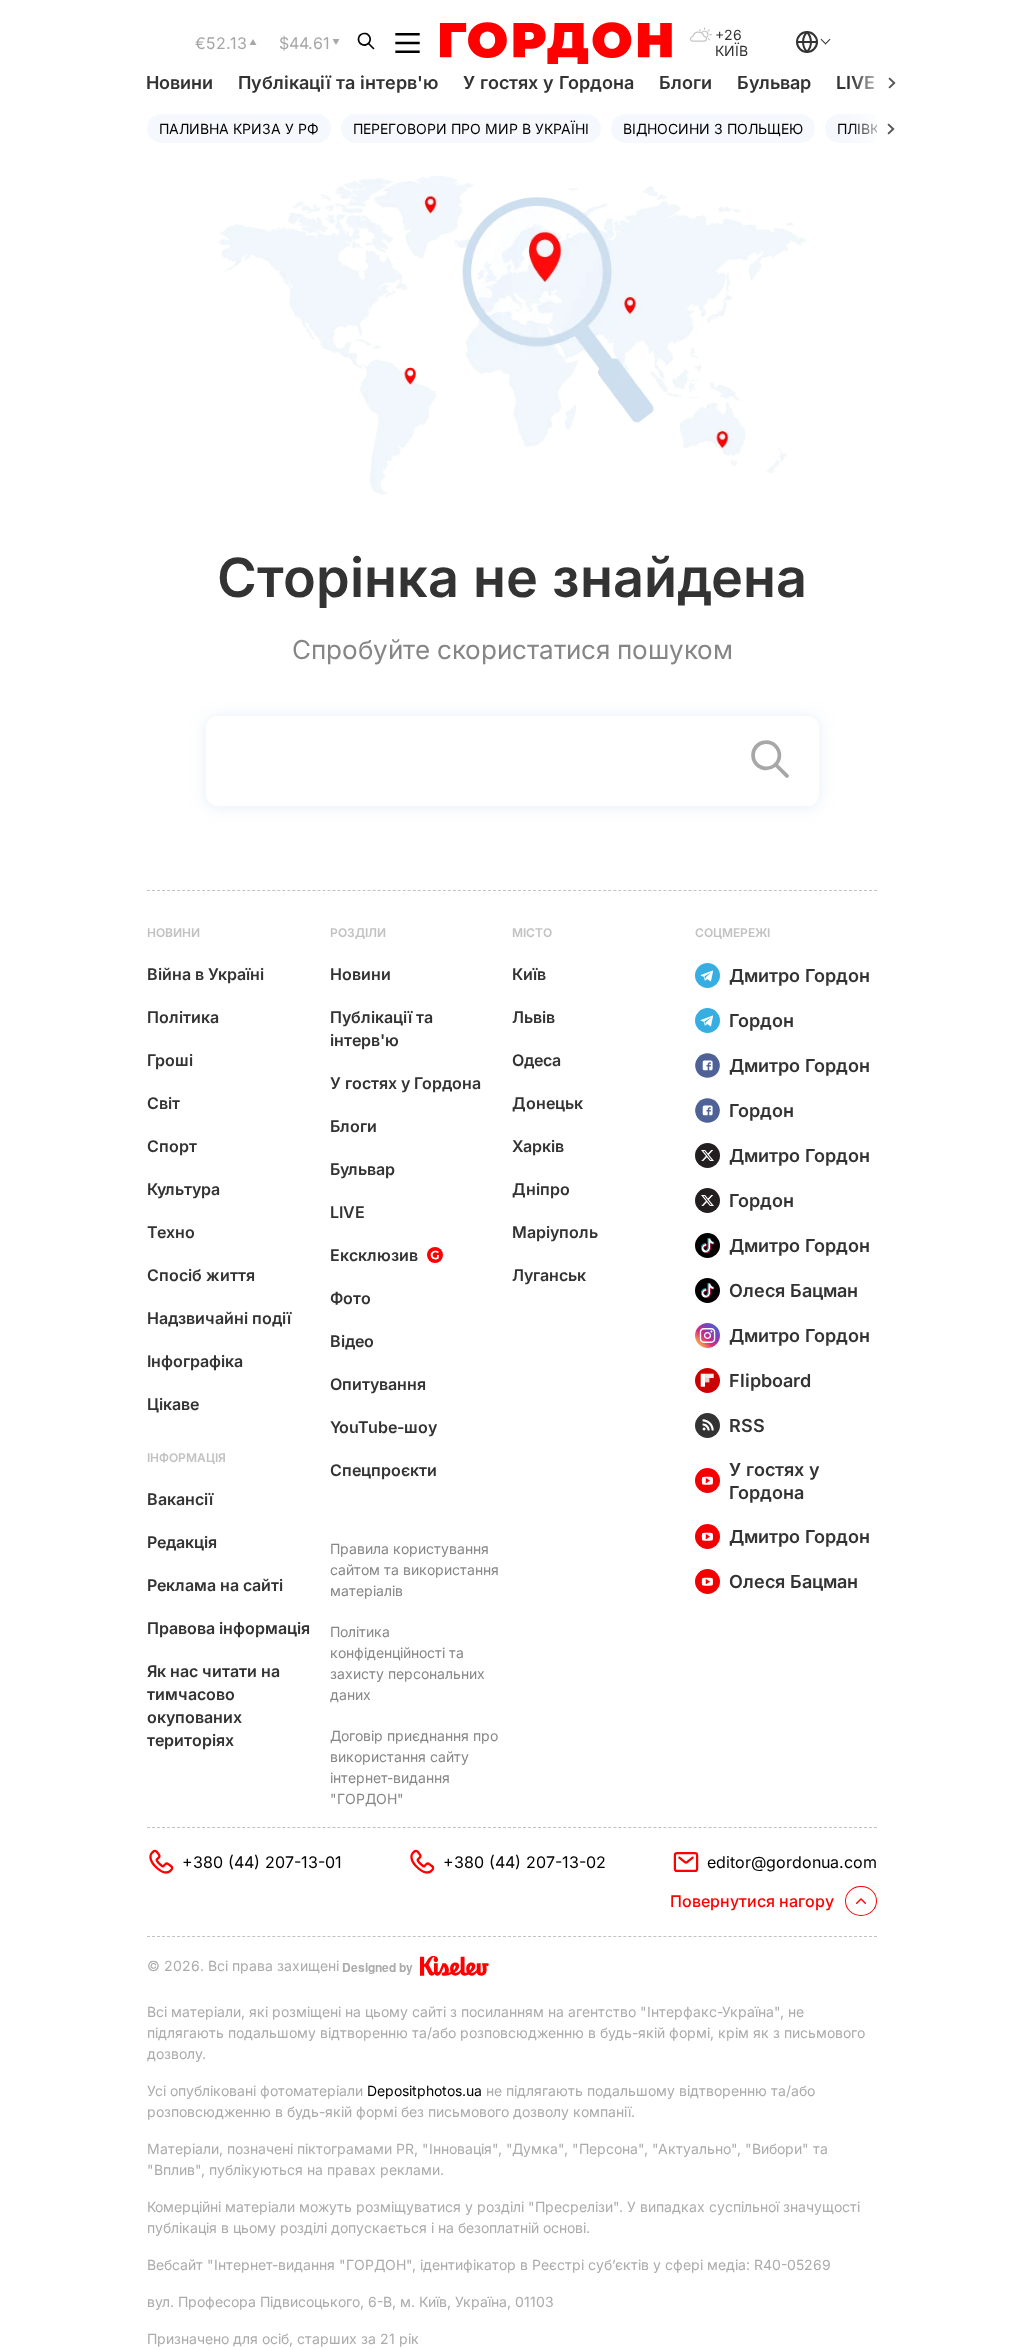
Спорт (172, 1146)
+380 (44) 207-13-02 (524, 1862)
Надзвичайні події (219, 1318)
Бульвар (774, 82)
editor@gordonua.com (792, 1862)
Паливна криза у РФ (239, 128)
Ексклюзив (374, 1255)
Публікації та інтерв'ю (338, 82)
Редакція (182, 1542)
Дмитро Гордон (799, 975)
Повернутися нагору (752, 1901)
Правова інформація (228, 1628)
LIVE (347, 1212)
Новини (179, 82)
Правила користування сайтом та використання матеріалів (414, 1569)
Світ (163, 1103)
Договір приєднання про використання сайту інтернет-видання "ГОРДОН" (414, 1767)
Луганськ (549, 1275)
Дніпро (541, 1189)
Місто (532, 932)
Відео (352, 1341)
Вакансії (180, 1499)
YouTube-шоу (383, 1427)
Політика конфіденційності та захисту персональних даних (407, 1663)
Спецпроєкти (383, 1470)
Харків (538, 1146)
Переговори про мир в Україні (471, 128)
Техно (171, 1232)
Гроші (170, 1060)
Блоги (685, 82)
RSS (747, 1425)
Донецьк (547, 1103)
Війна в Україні (205, 974)
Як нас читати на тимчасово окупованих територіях (213, 1705)
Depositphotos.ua (424, 2090)
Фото (350, 1298)
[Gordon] (555, 43)
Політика (183, 1017)
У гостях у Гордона (548, 82)
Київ (529, 974)
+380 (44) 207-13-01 (262, 1862)
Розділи (358, 932)
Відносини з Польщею (713, 128)
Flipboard (770, 1380)
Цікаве (173, 1404)
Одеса (536, 1060)
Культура (183, 1189)
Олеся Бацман (793, 1290)
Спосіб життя (201, 1275)
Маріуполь (555, 1232)
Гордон (761, 1020)
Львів (533, 1017)
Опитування (378, 1384)
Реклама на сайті (215, 1585)
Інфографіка (195, 1361)
